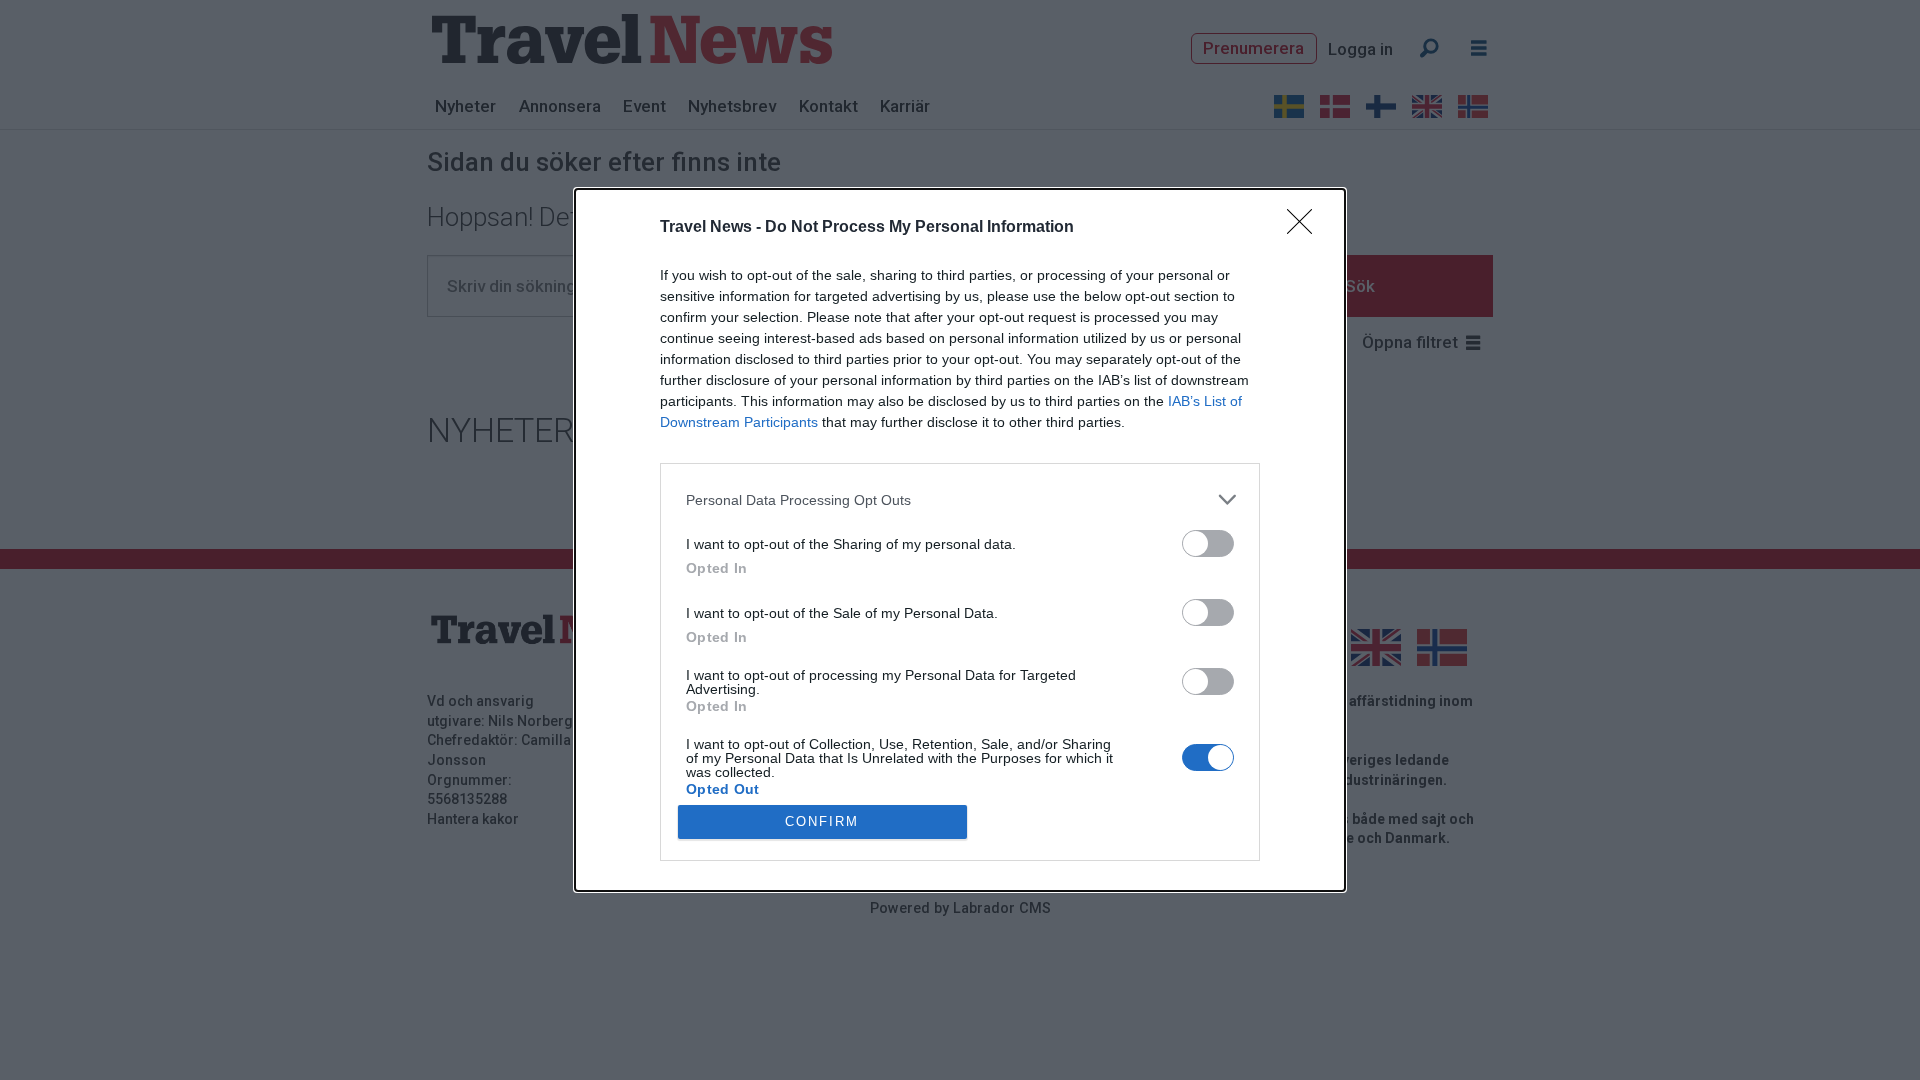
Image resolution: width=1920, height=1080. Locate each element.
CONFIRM (822, 821)
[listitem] (960, 499)
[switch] (1208, 543)
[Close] (1306, 228)
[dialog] (960, 540)
